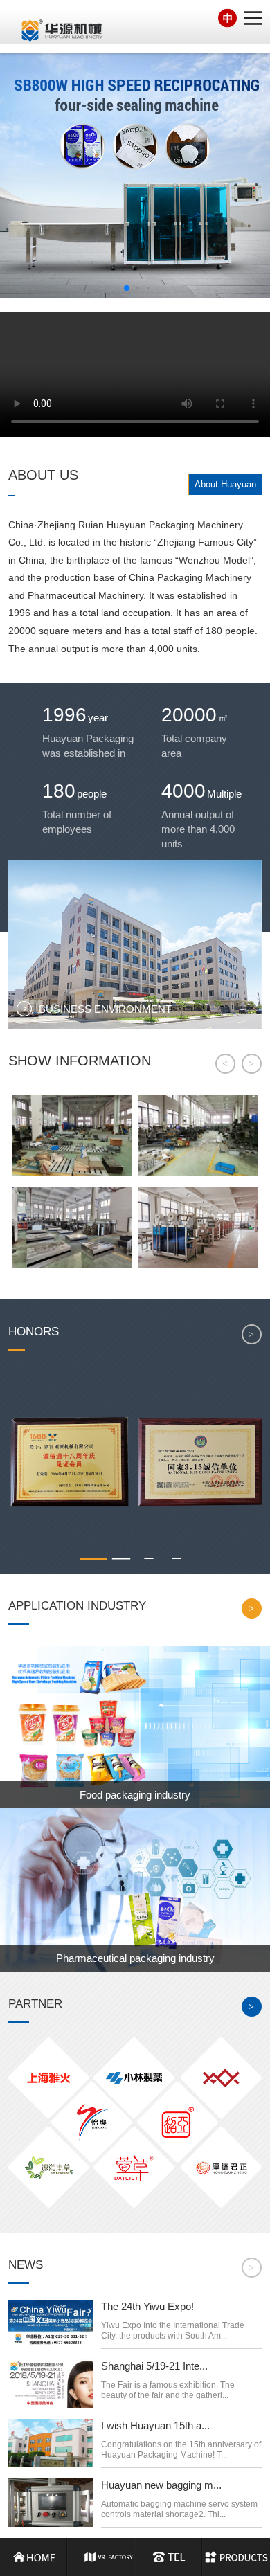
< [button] (225, 1064)
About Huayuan (225, 484)
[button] (127, 288)
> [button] (251, 1064)
